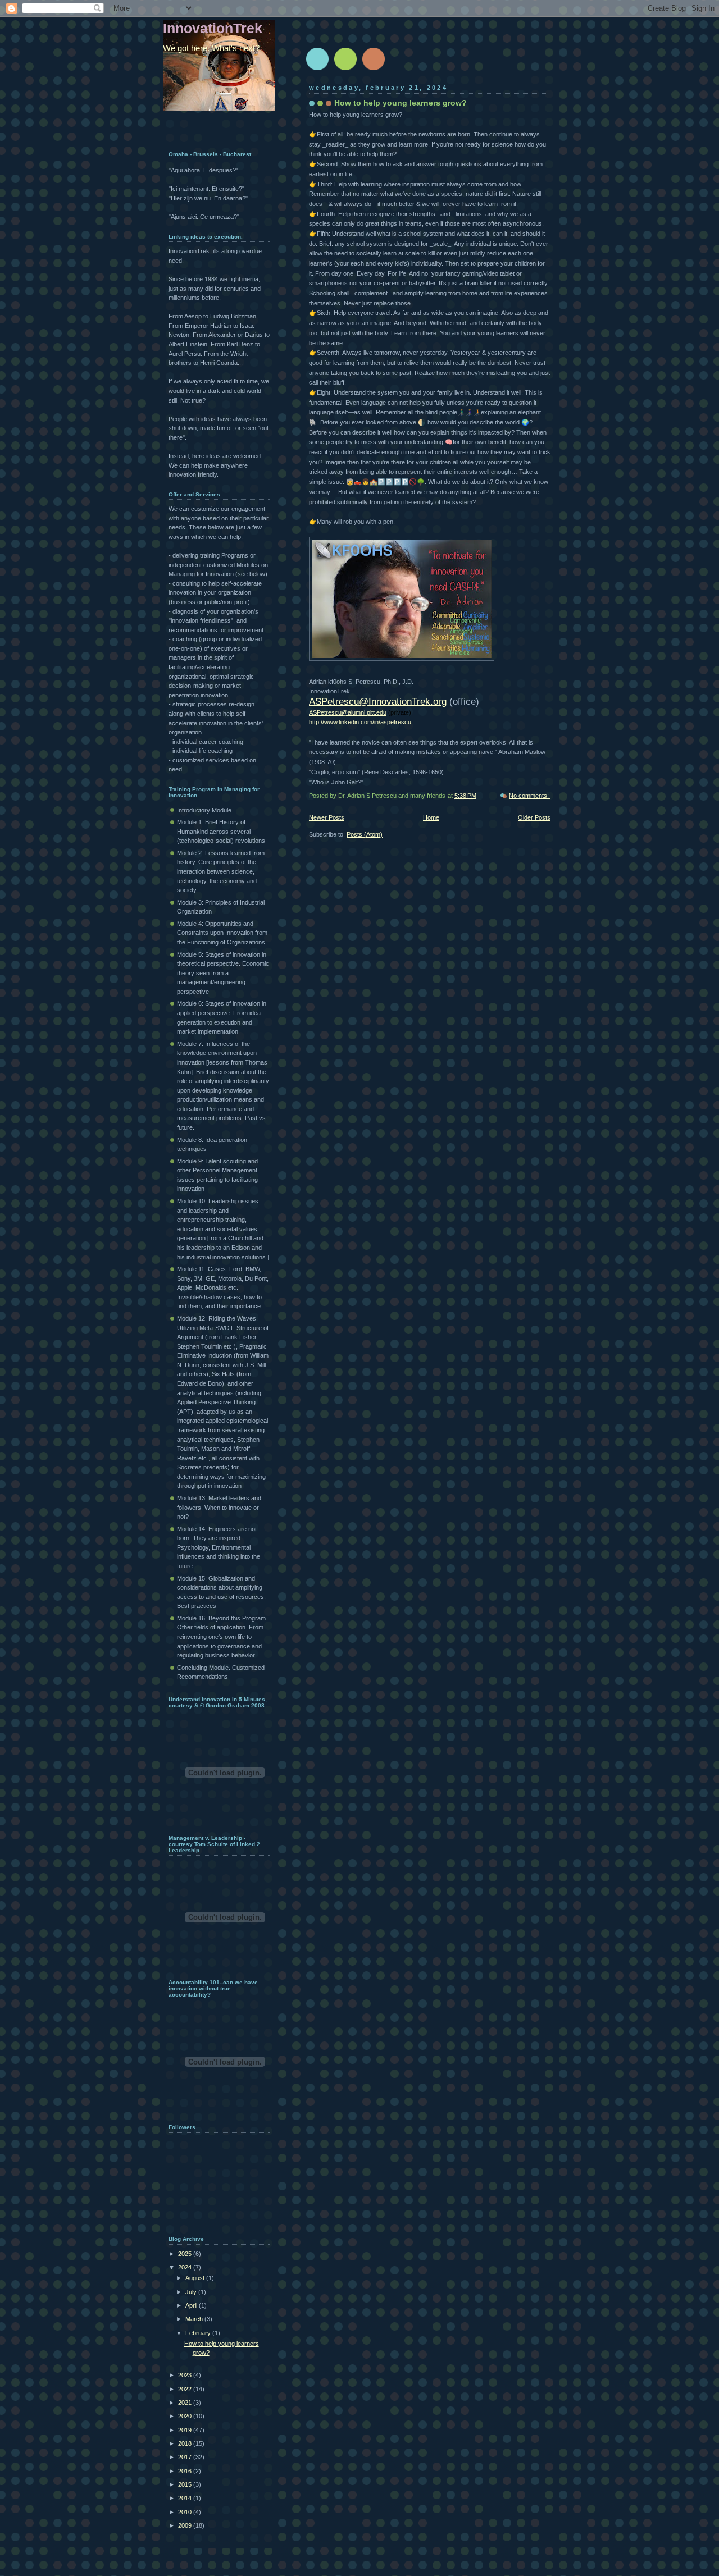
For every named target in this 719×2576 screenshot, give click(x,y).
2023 (186, 2375)
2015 (186, 2484)
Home (431, 817)
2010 (186, 2512)
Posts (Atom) (365, 834)
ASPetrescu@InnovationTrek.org (378, 701)
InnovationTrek (213, 28)
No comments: (530, 796)
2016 (186, 2471)
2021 (186, 2403)
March (195, 2319)
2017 (186, 2457)
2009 (186, 2525)
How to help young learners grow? (401, 103)
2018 (186, 2443)
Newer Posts (327, 817)
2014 (186, 2498)
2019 (186, 2430)
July (192, 2292)
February (199, 2333)
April (192, 2305)
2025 (186, 2254)
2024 (186, 2267)
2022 (186, 2389)
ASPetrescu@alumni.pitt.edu (348, 712)
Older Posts (534, 817)
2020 (186, 2416)
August (196, 2278)
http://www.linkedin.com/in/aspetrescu (360, 722)
